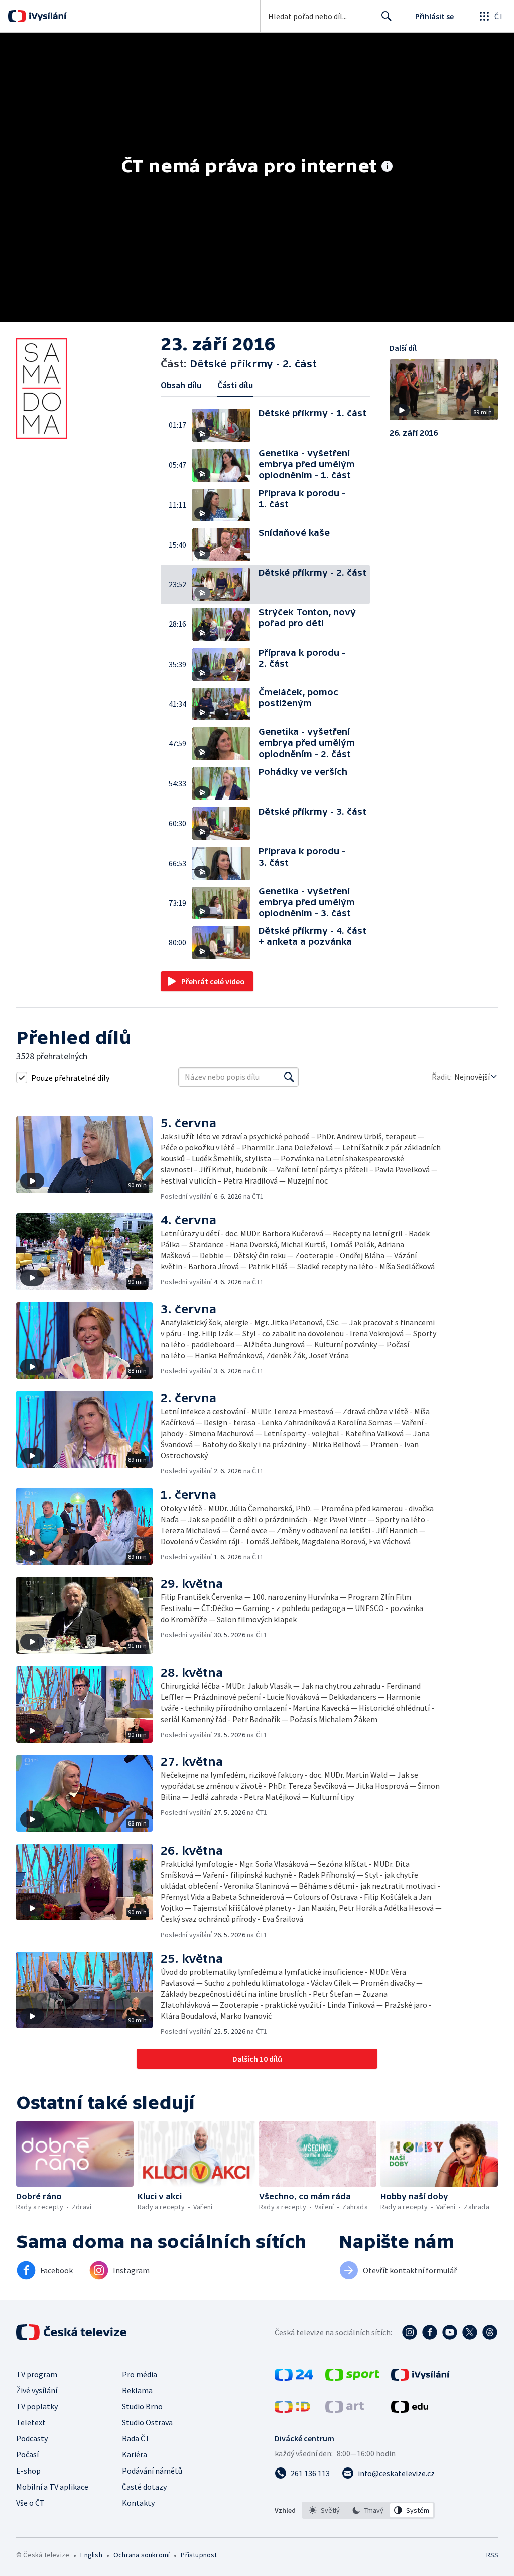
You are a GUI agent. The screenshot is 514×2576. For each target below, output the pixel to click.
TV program (37, 2374)
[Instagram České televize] (410, 2332)
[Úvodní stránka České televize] (72, 2332)
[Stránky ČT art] (345, 2410)
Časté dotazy (144, 2487)
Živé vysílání (37, 2390)
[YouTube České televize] (450, 2332)
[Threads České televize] (490, 2332)
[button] (225, 425)
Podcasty (32, 2438)
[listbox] (368, 2510)
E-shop (28, 2471)
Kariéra (135, 2454)
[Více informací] (387, 167)
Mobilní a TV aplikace (52, 2487)
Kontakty (138, 2503)
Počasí (27, 2454)
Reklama (137, 2390)
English (91, 2555)
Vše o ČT (30, 2503)
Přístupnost (199, 2555)
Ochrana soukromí (142, 2555)
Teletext (31, 2422)
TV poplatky (37, 2406)
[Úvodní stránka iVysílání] (46, 16)
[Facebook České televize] (430, 2332)
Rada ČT (136, 2438)
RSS (492, 2555)
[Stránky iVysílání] (420, 2378)
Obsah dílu (181, 385)
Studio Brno (142, 2406)
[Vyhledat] (289, 1077)
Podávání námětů (152, 2471)
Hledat (387, 16)
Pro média (140, 2374)
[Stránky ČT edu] (410, 2410)
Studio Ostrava (147, 2422)
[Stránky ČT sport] (352, 2378)
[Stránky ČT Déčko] (292, 2410)
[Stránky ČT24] (294, 2378)
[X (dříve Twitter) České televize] (470, 2332)
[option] (325, 2510)
